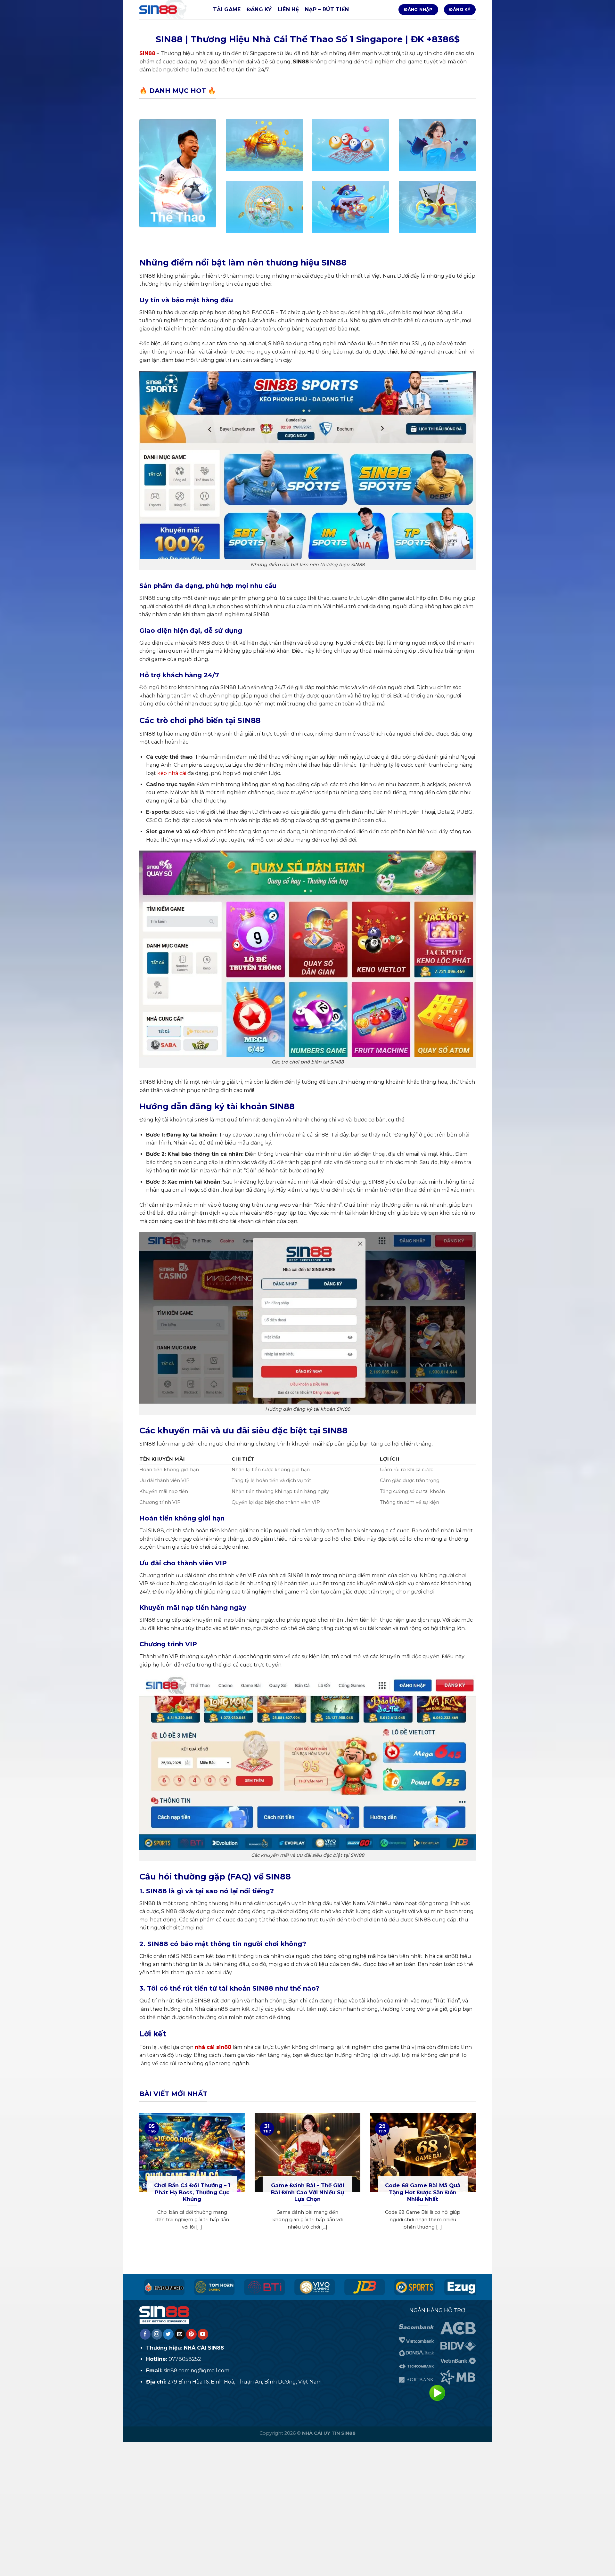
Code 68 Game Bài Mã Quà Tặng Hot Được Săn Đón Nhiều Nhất (423, 2192)
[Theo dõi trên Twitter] (168, 2334)
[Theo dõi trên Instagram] (157, 2334)
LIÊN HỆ (288, 9)
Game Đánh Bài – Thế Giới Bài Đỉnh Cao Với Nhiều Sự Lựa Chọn (307, 2192)
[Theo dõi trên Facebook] (145, 2334)
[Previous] (138, 2179)
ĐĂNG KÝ (259, 9)
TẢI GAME (227, 9)
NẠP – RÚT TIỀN (327, 9)
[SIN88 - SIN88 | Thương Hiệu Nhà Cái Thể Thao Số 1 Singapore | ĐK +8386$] (171, 10)
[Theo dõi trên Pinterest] (191, 2334)
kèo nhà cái (172, 773)
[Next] (477, 2179)
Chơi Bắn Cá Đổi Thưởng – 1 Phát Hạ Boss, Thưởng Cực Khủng (192, 2192)
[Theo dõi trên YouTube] (203, 2334)
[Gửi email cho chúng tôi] (180, 2334)
